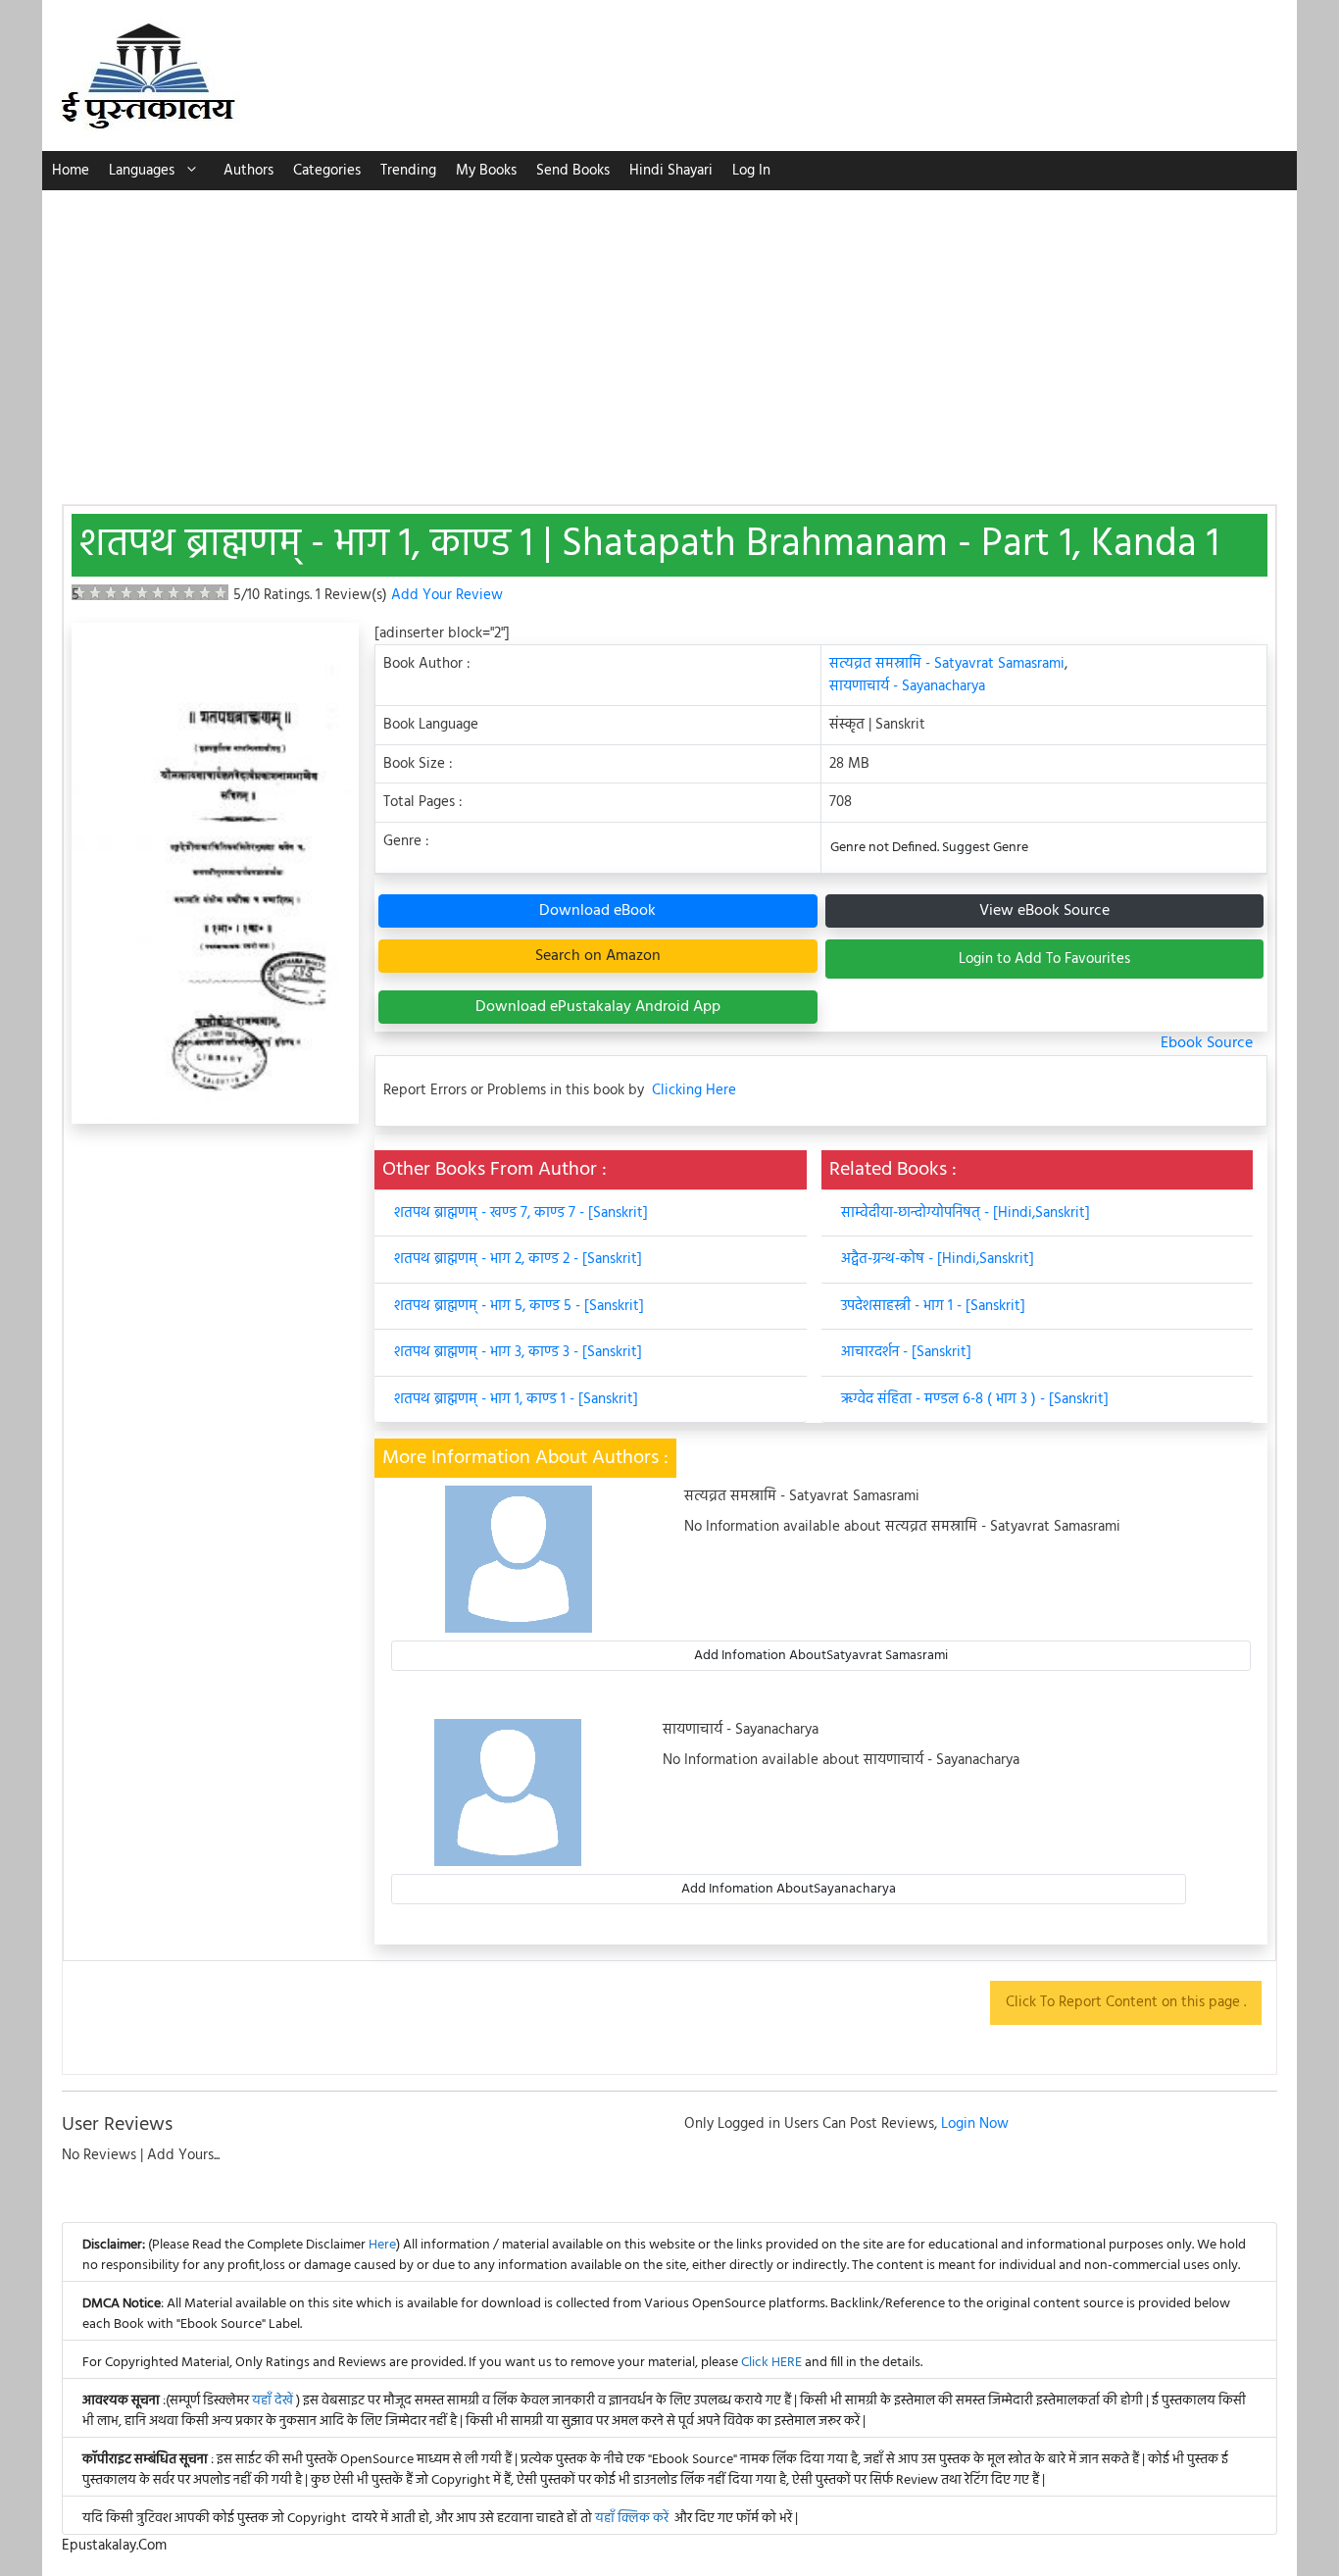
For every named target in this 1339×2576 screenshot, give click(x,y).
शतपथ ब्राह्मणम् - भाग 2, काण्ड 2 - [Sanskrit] (518, 1259)
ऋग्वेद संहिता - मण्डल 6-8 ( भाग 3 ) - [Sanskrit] (975, 1399)
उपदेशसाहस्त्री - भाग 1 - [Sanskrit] (933, 1306)
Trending (408, 171)
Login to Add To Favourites (1044, 959)
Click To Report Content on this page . (1126, 2002)
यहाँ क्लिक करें (632, 2519)
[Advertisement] (669, 337)
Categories (327, 171)
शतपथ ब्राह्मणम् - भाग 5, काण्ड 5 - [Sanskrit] (519, 1306)
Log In (751, 171)
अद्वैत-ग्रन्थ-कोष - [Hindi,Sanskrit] (938, 1259)
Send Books (573, 171)
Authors (248, 171)
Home (71, 171)
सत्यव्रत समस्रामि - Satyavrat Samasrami (947, 664)
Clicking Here (694, 1091)
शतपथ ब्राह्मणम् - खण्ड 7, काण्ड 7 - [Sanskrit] (521, 1213)
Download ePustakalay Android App (598, 1007)
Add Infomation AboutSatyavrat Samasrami (821, 1656)
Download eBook (597, 911)
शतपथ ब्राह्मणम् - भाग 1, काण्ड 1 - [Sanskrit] (516, 1399)
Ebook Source (1207, 1043)
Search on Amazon (598, 956)
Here (382, 2245)
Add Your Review (447, 595)
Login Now (975, 2124)
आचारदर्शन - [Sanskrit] (906, 1352)
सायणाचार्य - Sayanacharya (907, 686)
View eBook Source (1044, 911)
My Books (486, 171)
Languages (142, 171)
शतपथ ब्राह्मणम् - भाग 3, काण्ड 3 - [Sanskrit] (518, 1352)
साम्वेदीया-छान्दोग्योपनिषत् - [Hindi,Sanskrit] (966, 1213)
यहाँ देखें (274, 2401)
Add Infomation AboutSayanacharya (789, 1889)
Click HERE (771, 2363)
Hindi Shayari (671, 171)
